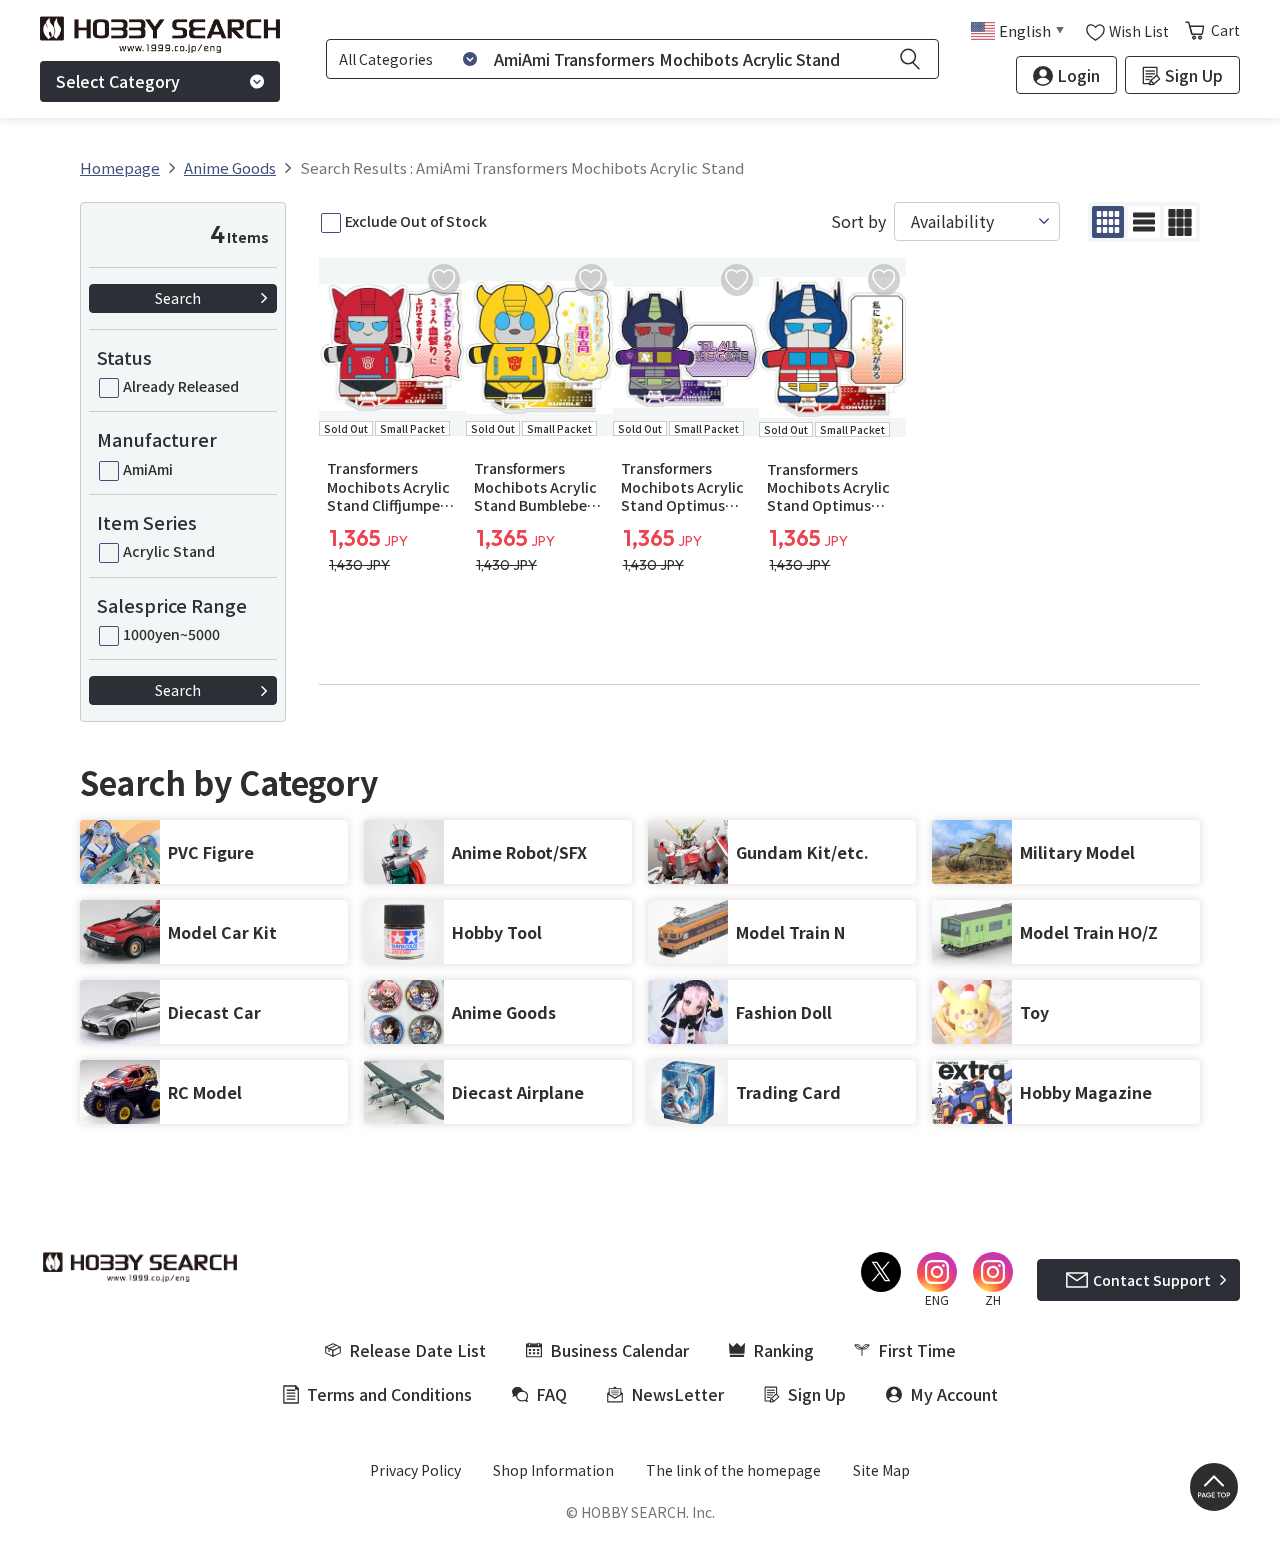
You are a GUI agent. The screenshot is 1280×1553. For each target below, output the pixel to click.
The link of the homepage (733, 1470)
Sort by (858, 221)
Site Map (881, 1470)
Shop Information (553, 1470)
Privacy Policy (415, 1470)
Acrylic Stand (169, 551)
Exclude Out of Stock (416, 221)
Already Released (181, 386)
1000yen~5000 (171, 634)
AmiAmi (148, 469)
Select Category (118, 81)
